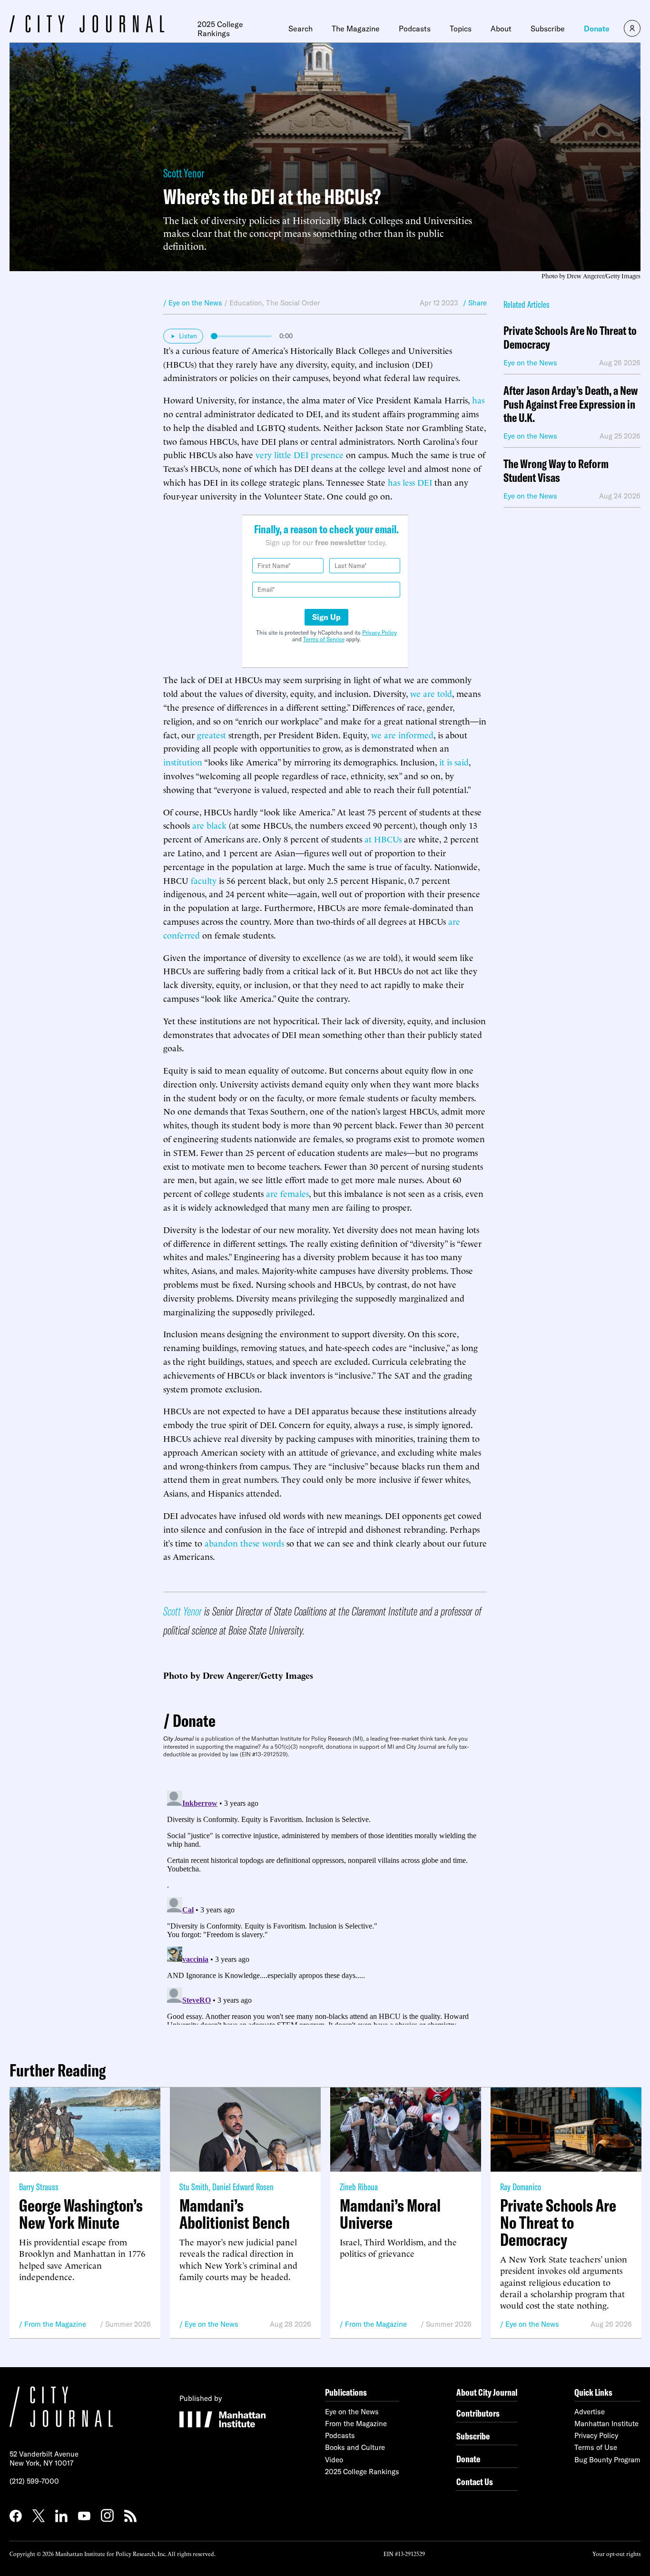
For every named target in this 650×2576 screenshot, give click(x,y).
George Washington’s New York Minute (81, 2214)
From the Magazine (55, 2324)
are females (287, 1193)
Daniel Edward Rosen (243, 2187)
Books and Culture (355, 2447)
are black (209, 825)
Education (246, 303)
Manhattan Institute (606, 2424)
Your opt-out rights (616, 2553)
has (478, 399)
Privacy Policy (379, 632)
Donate (597, 29)
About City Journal (487, 2392)
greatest (212, 734)
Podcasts (415, 29)
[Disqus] (325, 1906)
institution (183, 761)
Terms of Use (596, 2447)
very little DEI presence (300, 454)
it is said (454, 761)
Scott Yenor (184, 173)
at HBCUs (383, 838)
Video (334, 2460)
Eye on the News (212, 2324)
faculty (204, 880)
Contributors (478, 2413)
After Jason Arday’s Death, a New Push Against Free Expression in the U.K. (571, 404)
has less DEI (410, 482)
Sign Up (326, 617)
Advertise (590, 2412)
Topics (461, 29)
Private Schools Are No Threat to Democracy (570, 338)
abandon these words (244, 1543)
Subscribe (548, 29)
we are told (431, 693)
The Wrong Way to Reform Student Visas (556, 471)
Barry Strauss (39, 2187)
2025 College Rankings (220, 29)
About (501, 29)
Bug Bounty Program (607, 2460)
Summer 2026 (128, 2324)
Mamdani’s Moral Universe (390, 2214)
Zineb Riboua (359, 2187)
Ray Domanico (521, 2187)
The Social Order (293, 303)
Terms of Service (324, 639)
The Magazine (356, 29)
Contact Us (475, 2482)
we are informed (402, 734)
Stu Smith (194, 2187)
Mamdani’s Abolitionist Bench (235, 2214)
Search (300, 29)
